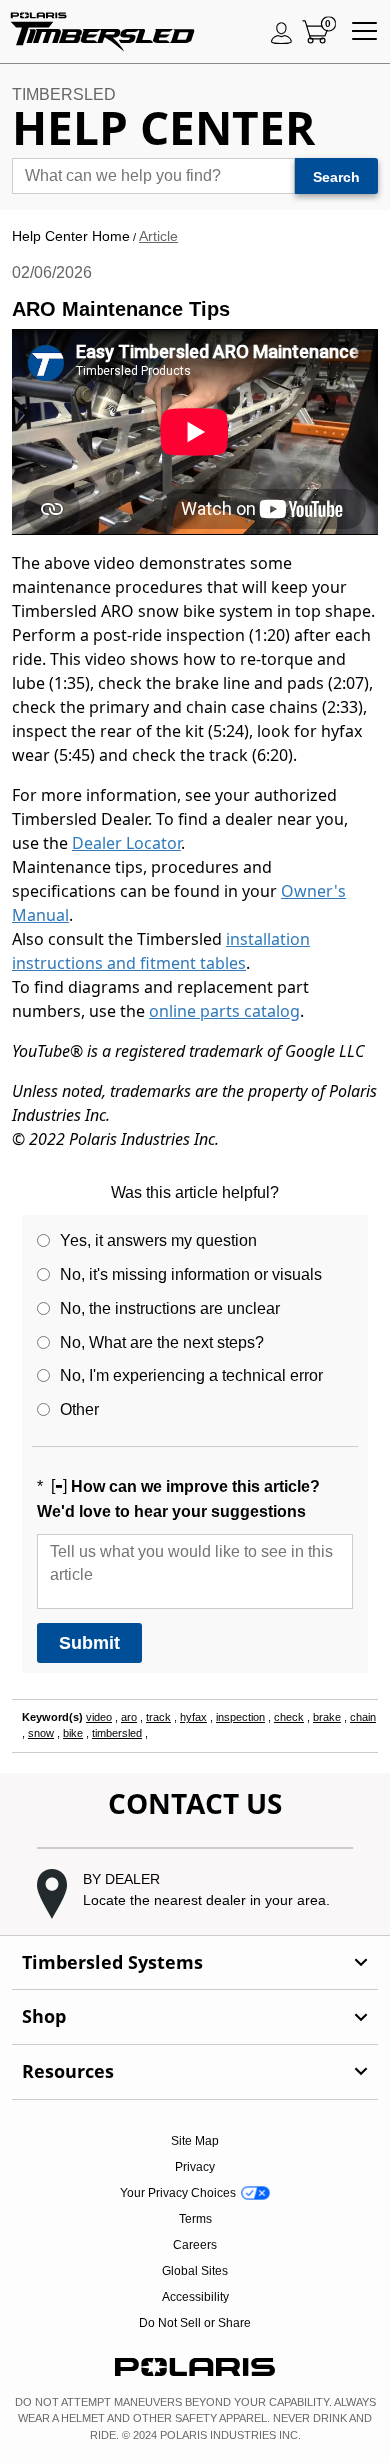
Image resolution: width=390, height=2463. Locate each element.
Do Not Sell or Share (195, 2323)
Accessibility (195, 2297)
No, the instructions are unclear (170, 1308)
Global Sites (195, 2271)
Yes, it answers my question (158, 1240)
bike (73, 1733)
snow (41, 1733)
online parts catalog (224, 1011)
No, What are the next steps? (162, 1342)
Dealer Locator (126, 843)
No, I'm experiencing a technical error (191, 1375)
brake (327, 1717)
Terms (195, 2219)
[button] (195, 1894)
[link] (195, 1963)
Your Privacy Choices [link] (178, 2193)
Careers (195, 2245)
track (158, 1717)
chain (363, 1717)
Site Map (195, 2141)
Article (158, 236)
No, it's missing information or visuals (191, 1274)
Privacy (195, 2167)
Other (79, 1409)
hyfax (193, 1717)
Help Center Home (71, 236)
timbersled (117, 1733)
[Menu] (364, 32)
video (99, 1717)
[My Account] (282, 32)
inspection (240, 1717)
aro (129, 1717)
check (289, 1717)
